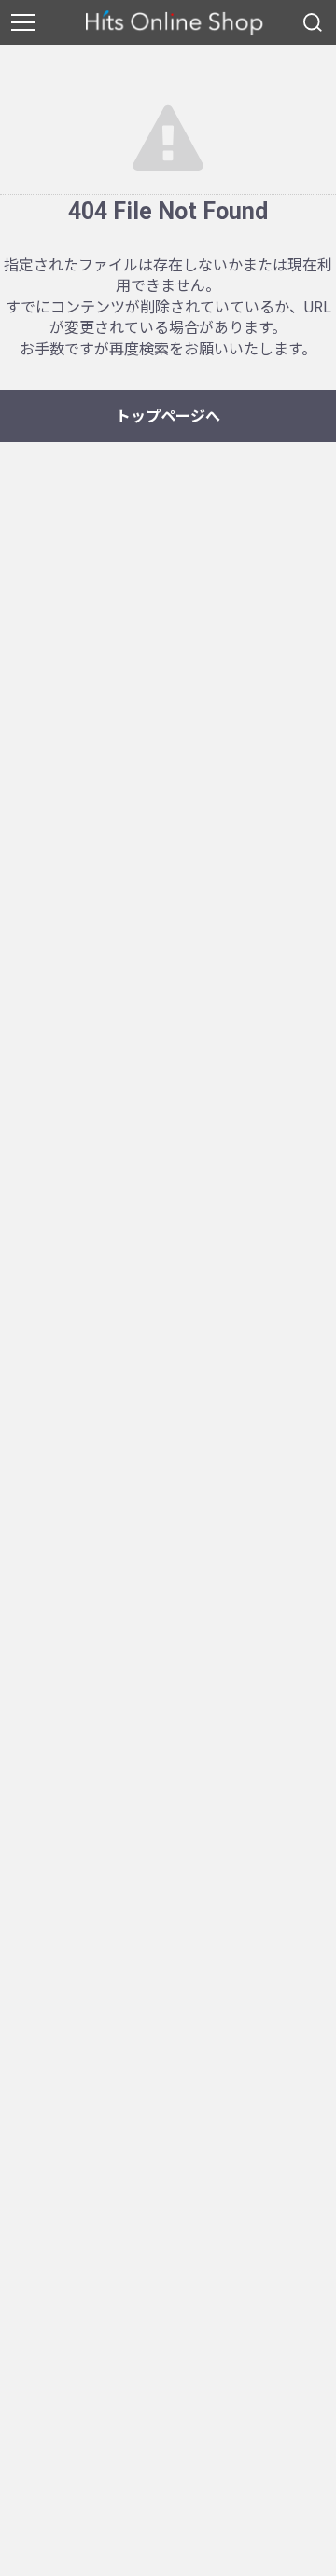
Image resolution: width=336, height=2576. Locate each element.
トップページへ (168, 416)
